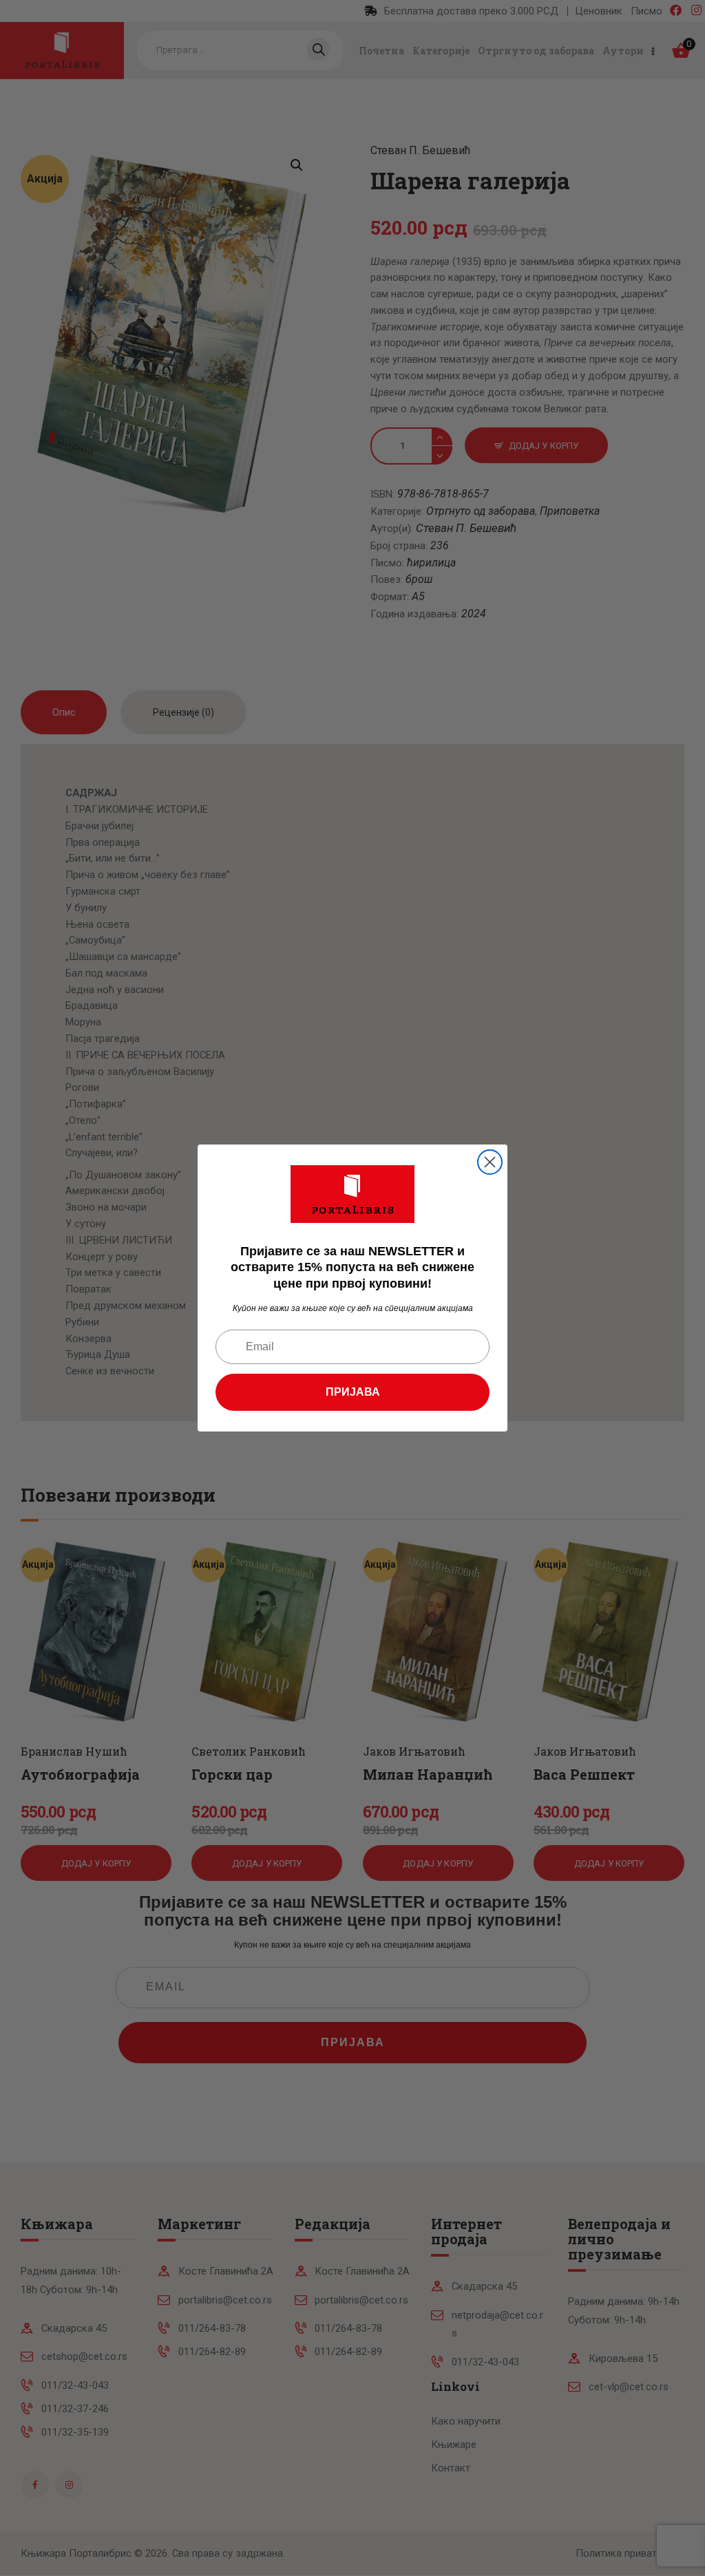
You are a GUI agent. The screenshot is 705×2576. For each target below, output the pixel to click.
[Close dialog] (490, 1162)
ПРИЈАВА (353, 1392)
